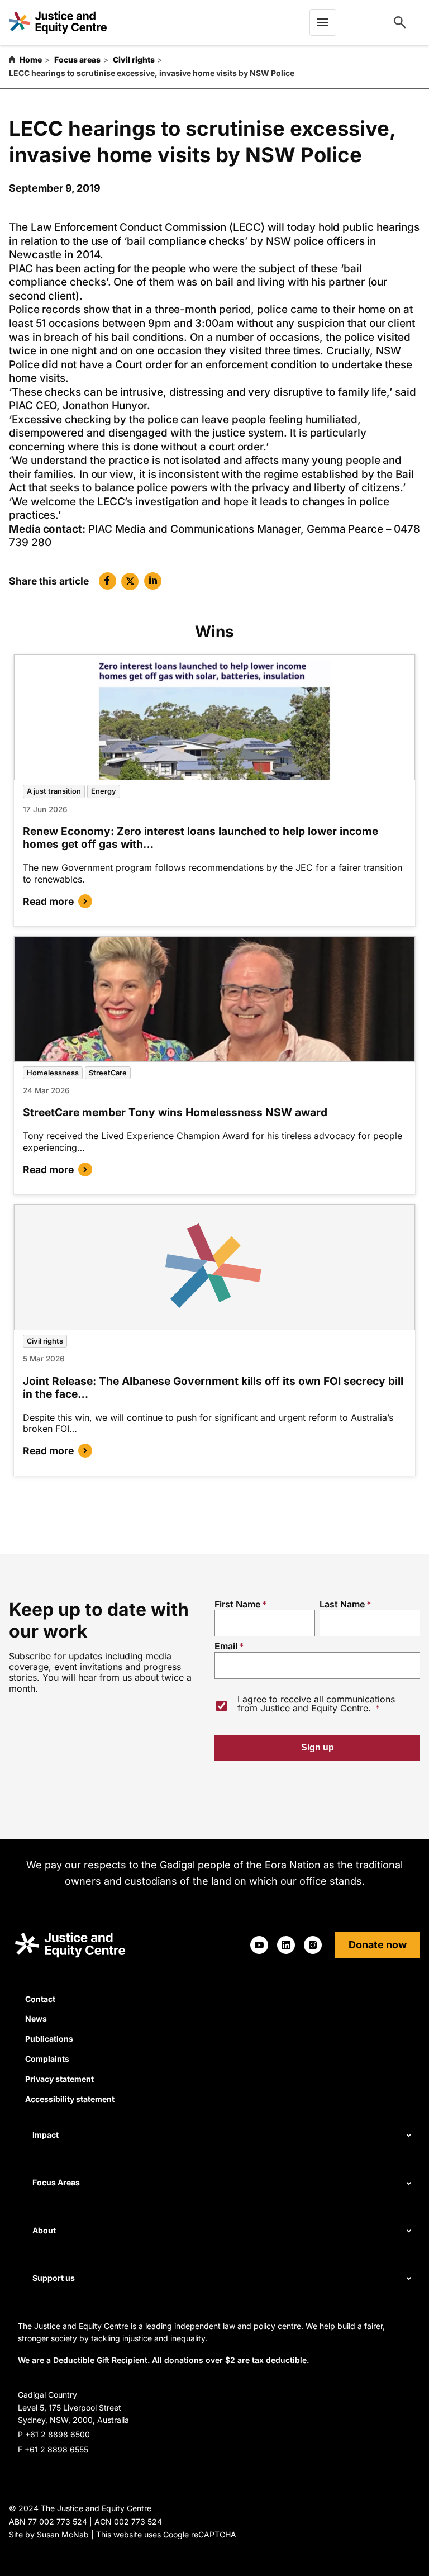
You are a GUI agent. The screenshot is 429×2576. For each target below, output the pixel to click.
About (44, 2230)
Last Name (342, 1604)
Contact (40, 1999)
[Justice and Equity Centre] (58, 22)
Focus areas (77, 60)
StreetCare (108, 1073)
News (36, 2018)
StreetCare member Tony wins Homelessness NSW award (175, 1112)
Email (226, 1646)
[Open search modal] (400, 22)
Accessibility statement (70, 2099)
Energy (104, 791)
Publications (49, 2039)
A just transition (54, 791)
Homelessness (53, 1073)
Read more (48, 901)
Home (31, 60)
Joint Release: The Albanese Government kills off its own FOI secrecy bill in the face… (213, 1387)
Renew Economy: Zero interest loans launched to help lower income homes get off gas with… (201, 838)
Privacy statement (59, 2079)
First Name (237, 1604)
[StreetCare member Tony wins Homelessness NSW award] (214, 999)
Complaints (47, 2059)
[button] (108, 581)
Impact (46, 2135)
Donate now (378, 1945)
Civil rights (134, 60)
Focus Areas (56, 2182)
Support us (54, 2278)
